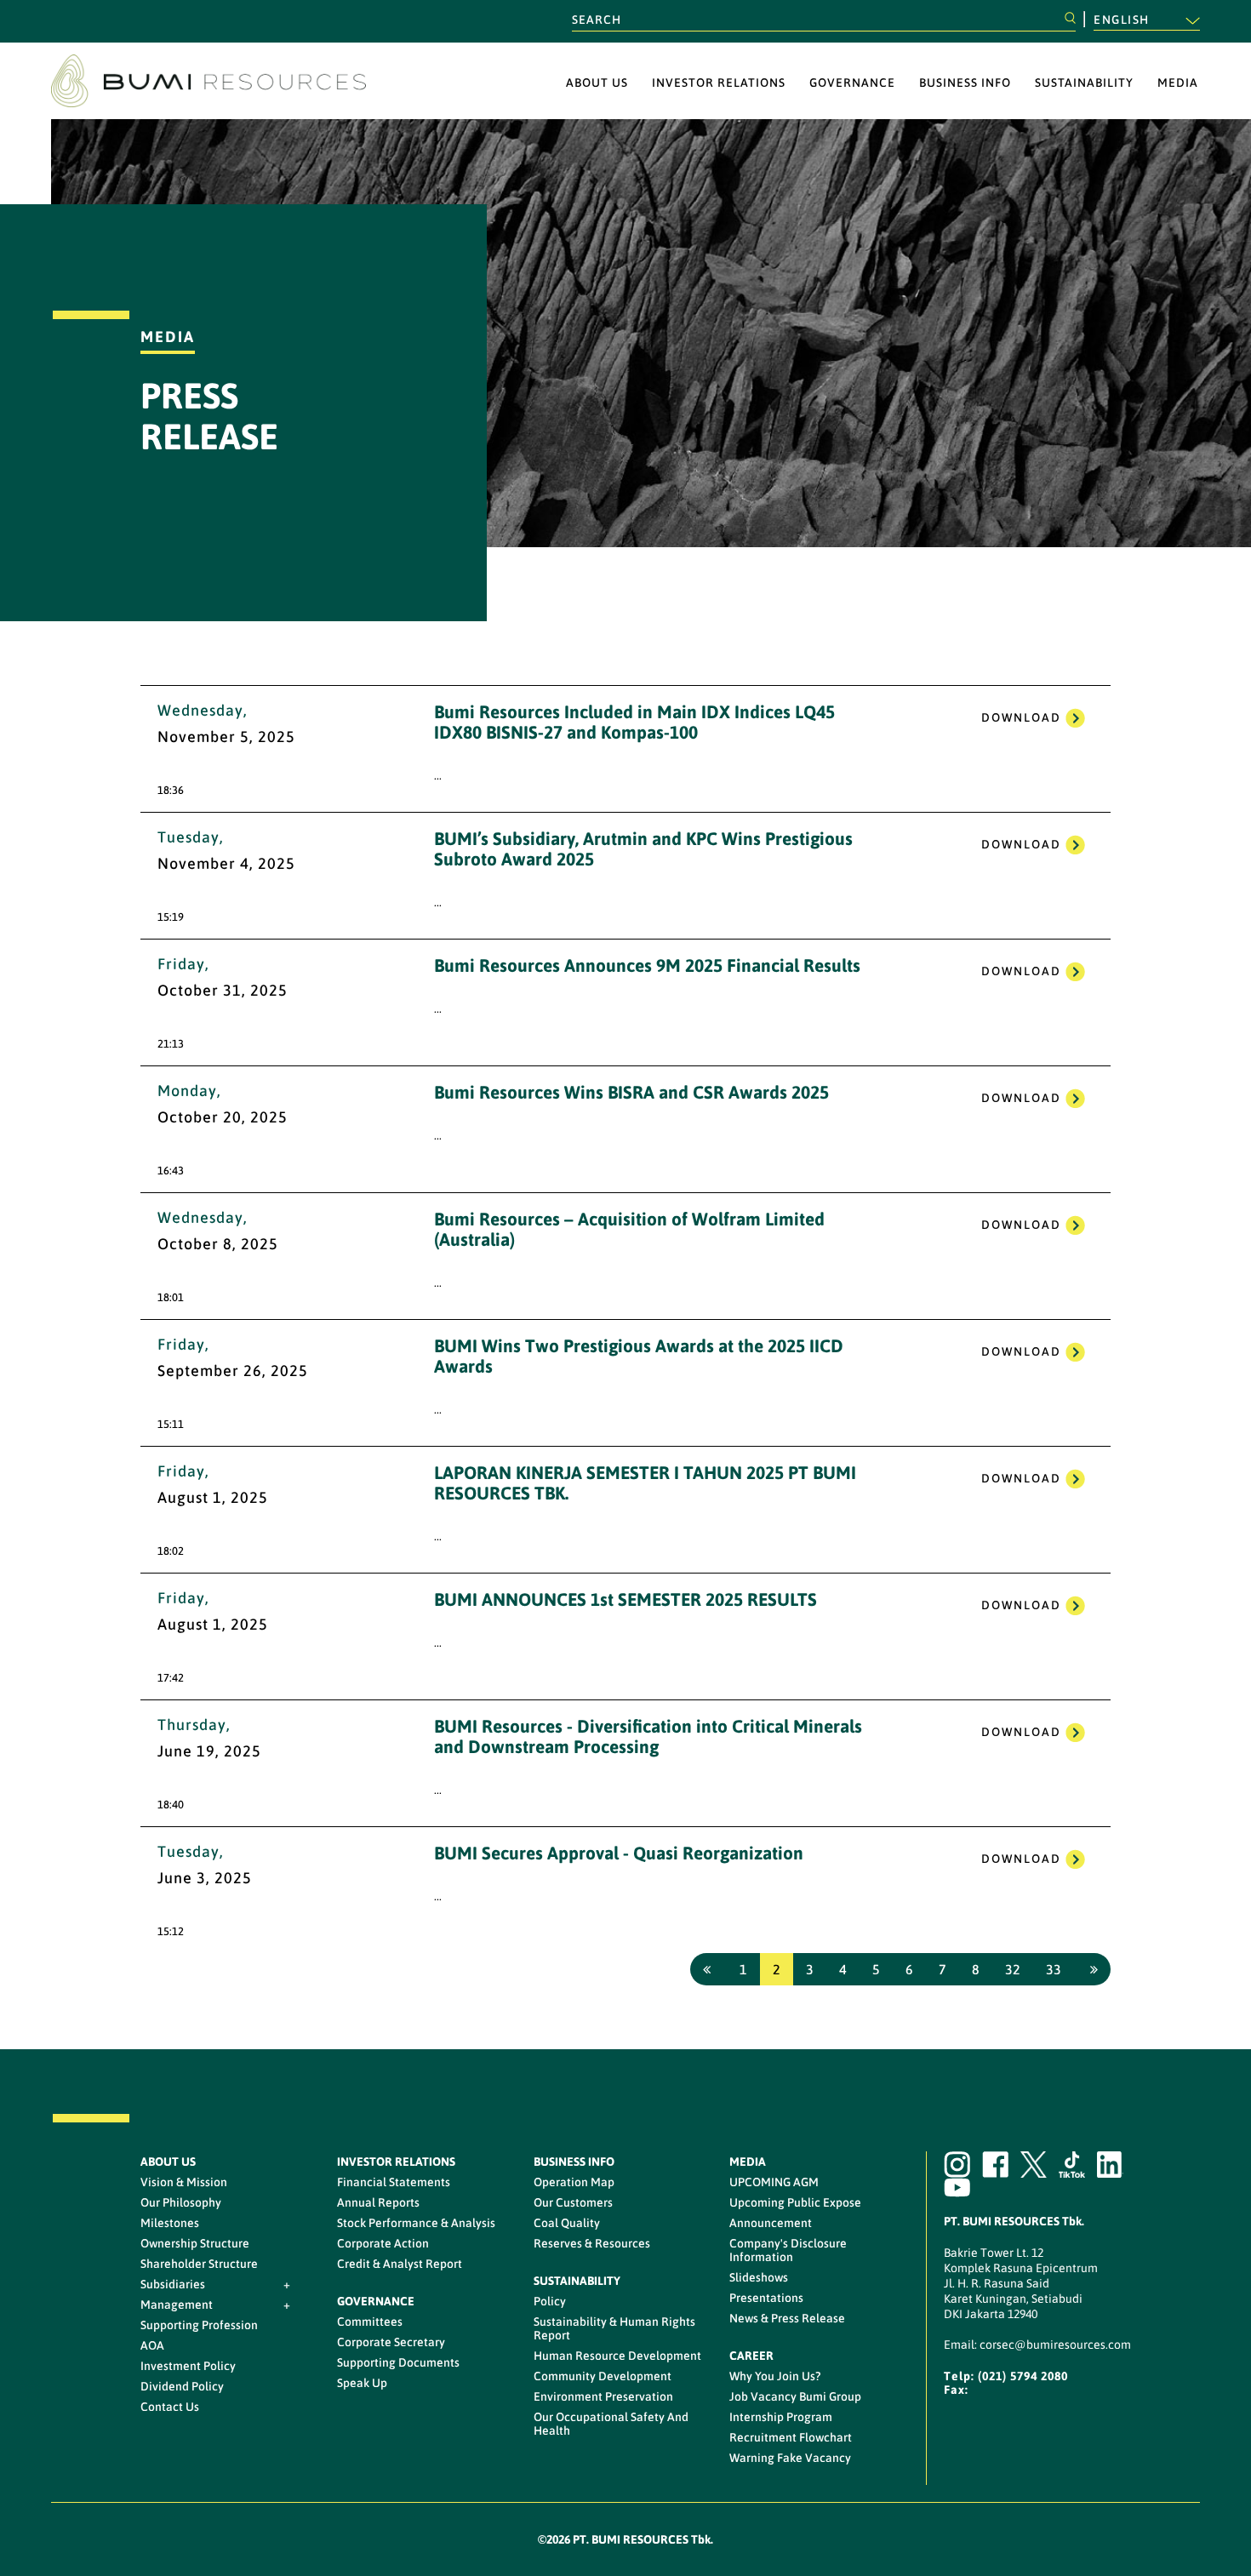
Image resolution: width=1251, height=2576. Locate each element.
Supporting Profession (199, 2325)
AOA (152, 2345)
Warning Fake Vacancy (790, 2458)
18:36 (171, 790)
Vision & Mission (184, 2182)
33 (1054, 1969)
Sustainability (1084, 83)
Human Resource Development (617, 2356)
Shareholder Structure (199, 2264)
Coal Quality (567, 2223)
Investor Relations (719, 83)
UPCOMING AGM (774, 2182)
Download (1021, 717)
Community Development (603, 2376)
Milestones (170, 2223)
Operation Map (574, 2182)
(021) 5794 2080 (1023, 2376)
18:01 (171, 1297)
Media (1178, 83)
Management (177, 2305)
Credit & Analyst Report (400, 2264)
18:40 (171, 1805)
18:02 (171, 1551)
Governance (852, 83)
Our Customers (573, 2202)
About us (597, 83)
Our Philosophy (181, 2202)
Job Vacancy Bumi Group (795, 2396)
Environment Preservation (603, 2396)
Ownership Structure (195, 2243)
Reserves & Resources (592, 2243)
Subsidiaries (173, 2284)
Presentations (766, 2298)
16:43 (171, 1171)
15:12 (171, 1931)
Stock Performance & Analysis (416, 2223)
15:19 (171, 917)
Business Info (965, 83)
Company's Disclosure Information (788, 2250)
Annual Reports (378, 2202)
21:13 (171, 1044)
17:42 (171, 1678)
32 (1013, 1969)
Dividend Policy (182, 2386)
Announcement (771, 2223)
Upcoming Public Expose (795, 2202)
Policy (550, 2301)
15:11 (171, 1424)
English (1123, 20)
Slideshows (759, 2277)
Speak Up (362, 2383)
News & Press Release (787, 2318)
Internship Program (781, 2417)
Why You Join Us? (775, 2376)
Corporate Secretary (391, 2342)
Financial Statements (394, 2182)
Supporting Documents (398, 2362)
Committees (370, 2322)
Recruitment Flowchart (791, 2437)
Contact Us (170, 2407)
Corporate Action (383, 2243)
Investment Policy (188, 2366)
